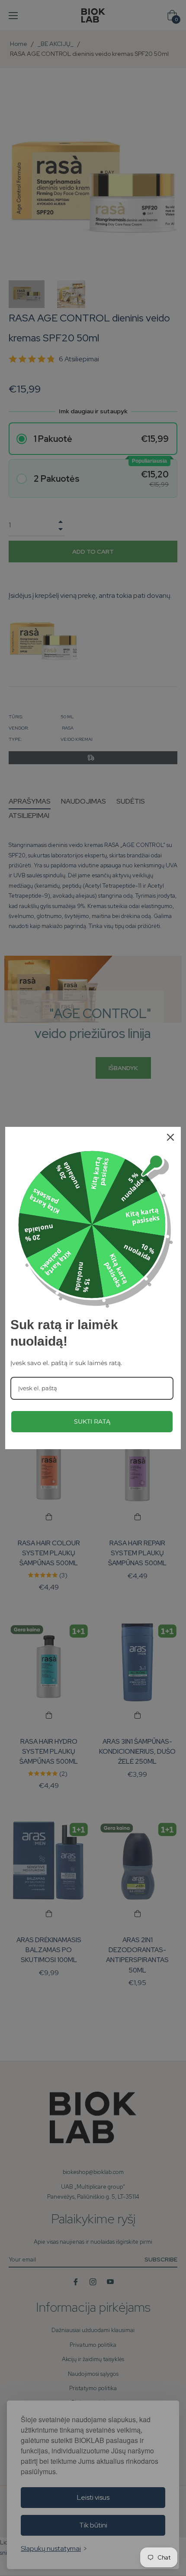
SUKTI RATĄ (92, 1421)
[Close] (170, 1137)
